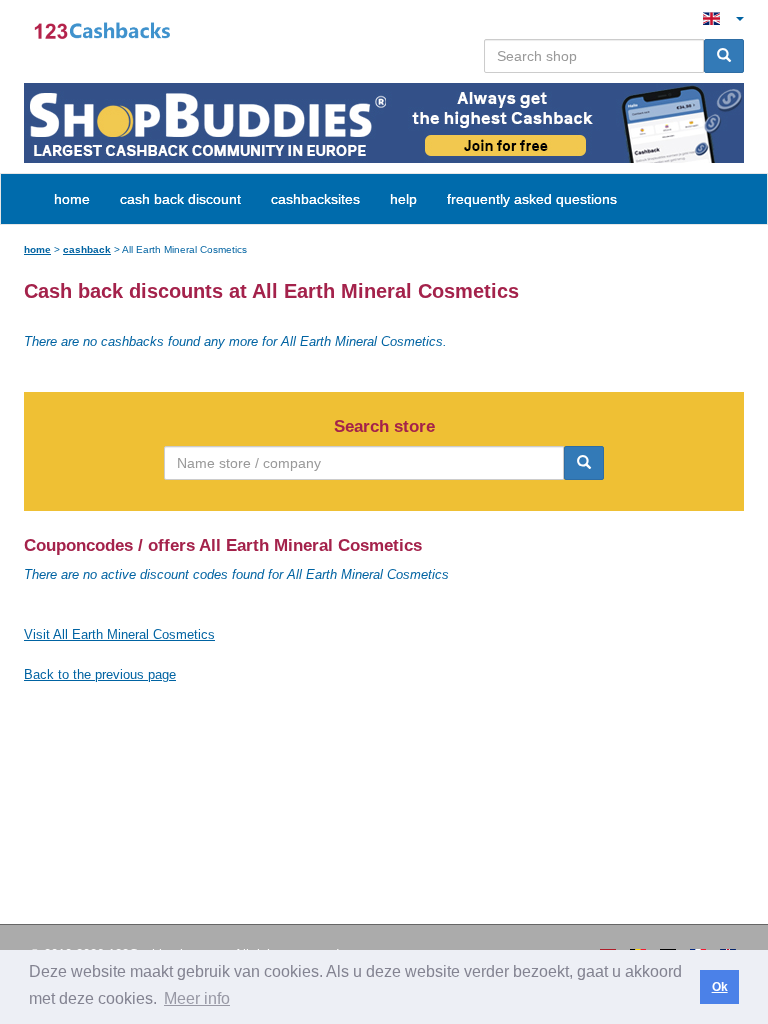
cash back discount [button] (180, 199)
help (403, 199)
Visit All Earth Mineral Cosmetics (119, 634)
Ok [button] (720, 987)
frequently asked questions (532, 199)
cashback (87, 249)
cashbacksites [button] (315, 199)
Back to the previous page (100, 674)
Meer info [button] (197, 998)
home (72, 199)
